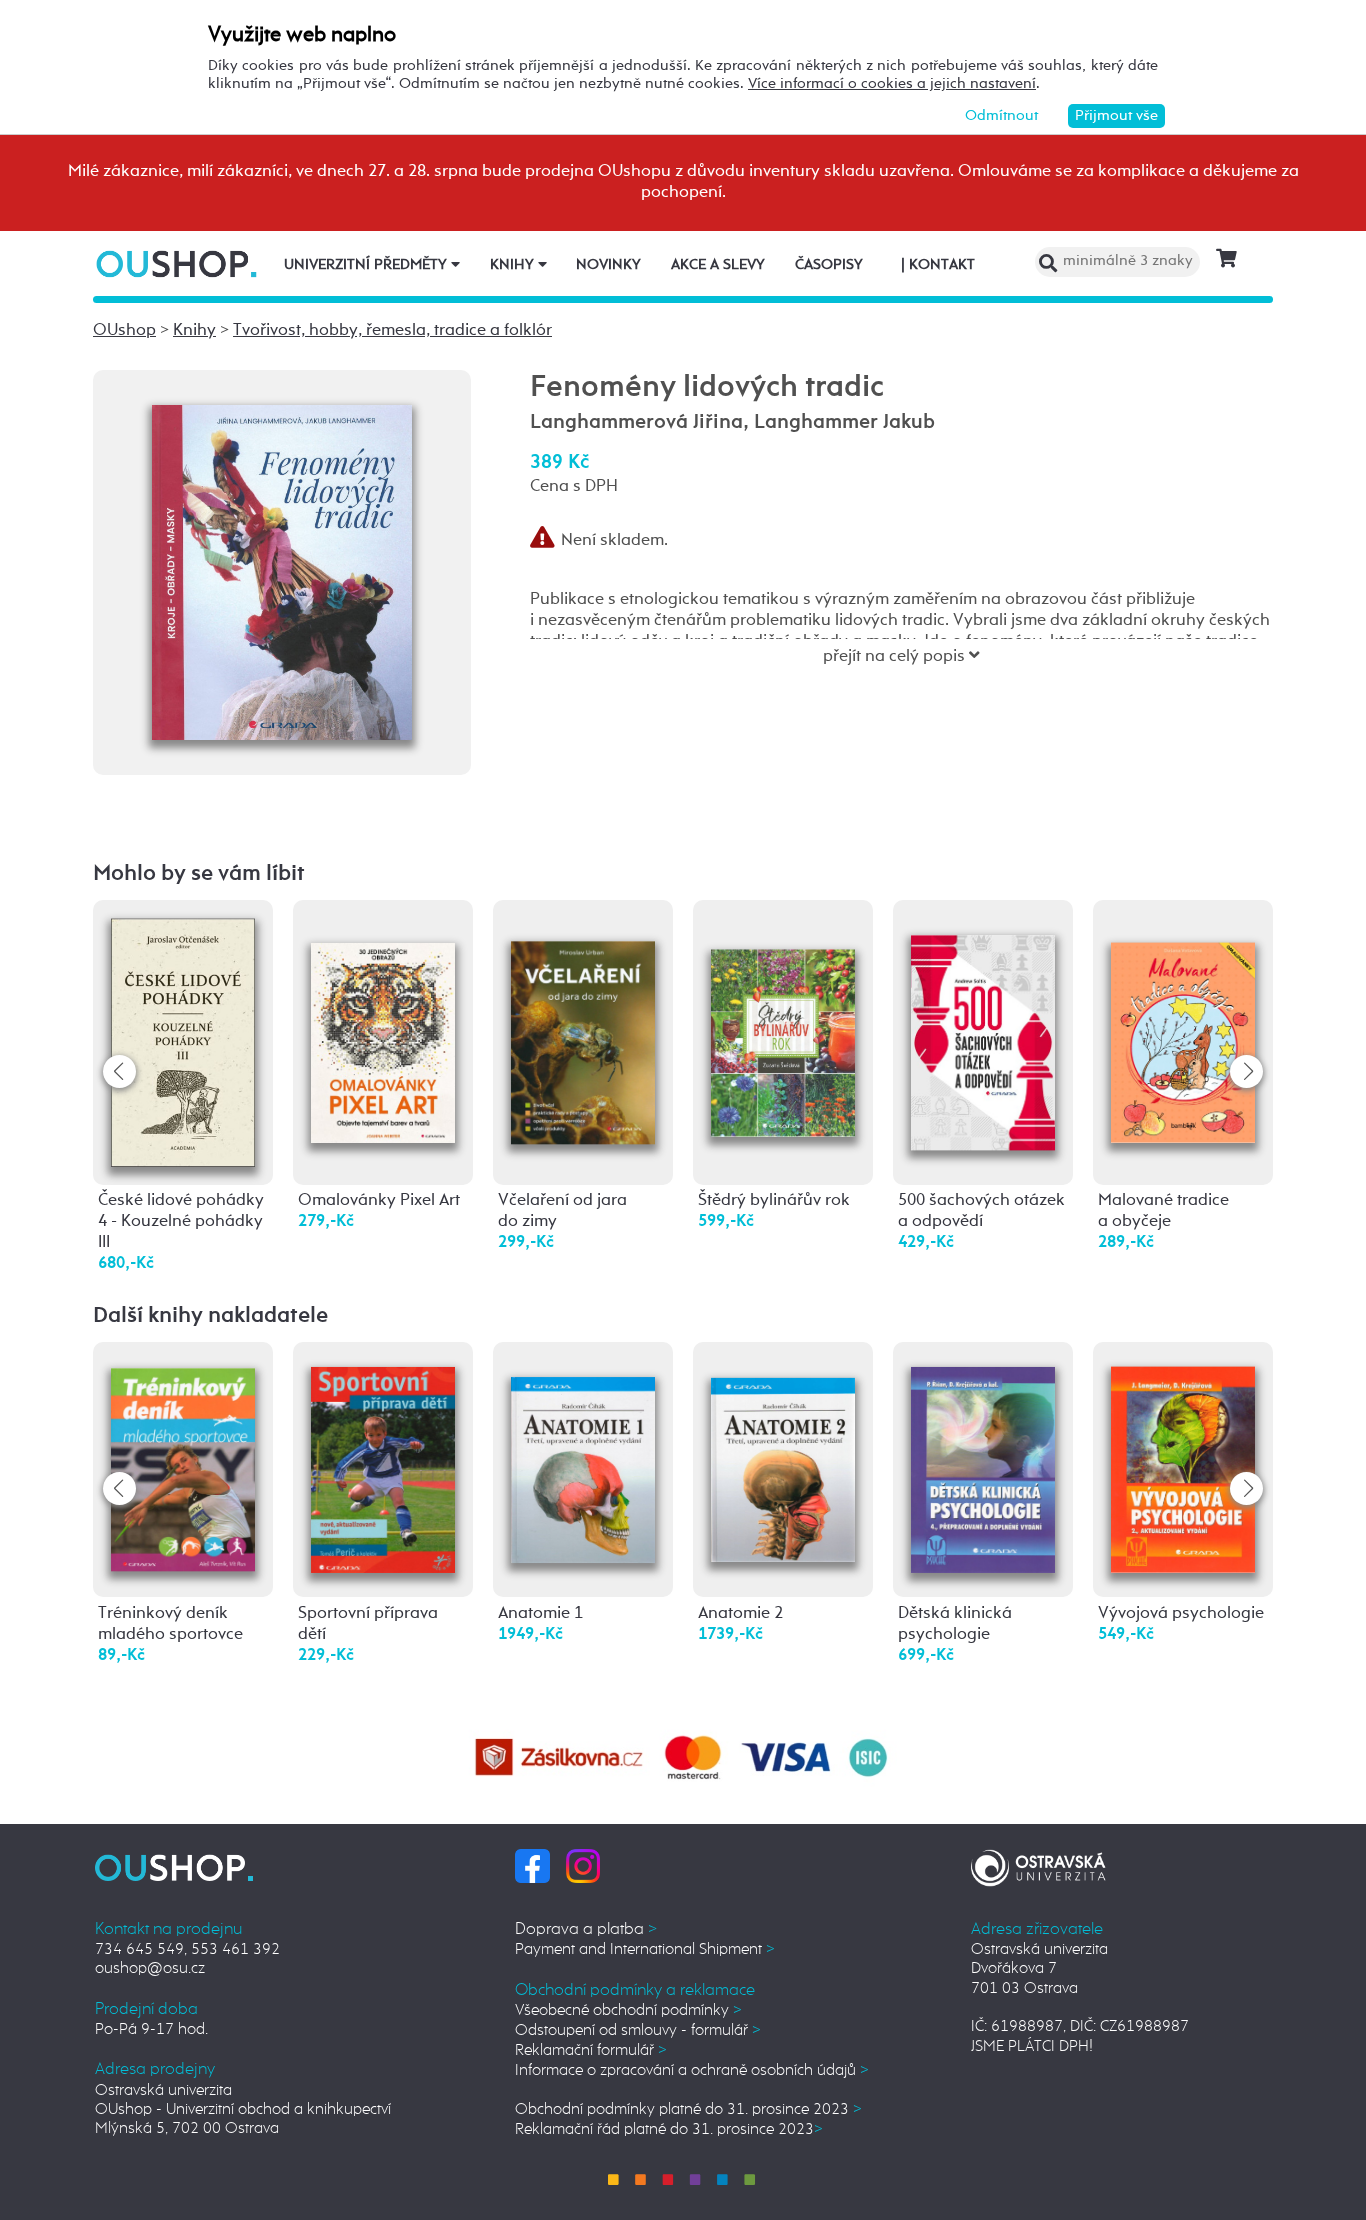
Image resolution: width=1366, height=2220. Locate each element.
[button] (1246, 1071)
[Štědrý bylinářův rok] (783, 1011)
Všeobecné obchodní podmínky (628, 2010)
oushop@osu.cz (150, 1968)
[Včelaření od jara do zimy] (583, 1019)
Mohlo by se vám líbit (199, 874)
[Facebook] (532, 1865)
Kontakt (938, 265)
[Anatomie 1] (583, 1452)
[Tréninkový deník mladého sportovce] (183, 1461)
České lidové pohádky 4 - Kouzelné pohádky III (181, 1221)
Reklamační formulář (591, 2050)
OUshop (124, 330)
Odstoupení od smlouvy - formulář (638, 2030)
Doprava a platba (586, 1929)
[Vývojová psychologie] (1183, 1463)
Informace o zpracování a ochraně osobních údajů (692, 2070)
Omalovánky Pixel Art (379, 1200)
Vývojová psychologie (1181, 1613)
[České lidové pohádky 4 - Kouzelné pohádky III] (183, 1041)
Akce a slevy (718, 265)
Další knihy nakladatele (210, 1316)
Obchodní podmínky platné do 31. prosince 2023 (688, 2109)
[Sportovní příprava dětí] (383, 1462)
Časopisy (829, 265)
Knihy (514, 265)
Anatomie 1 (540, 1613)
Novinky (608, 265)
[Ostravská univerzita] (1038, 1864)
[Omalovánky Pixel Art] (383, 1017)
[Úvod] (178, 263)
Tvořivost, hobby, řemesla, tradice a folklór (392, 330)
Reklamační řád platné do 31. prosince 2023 (669, 2129)
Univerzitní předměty (367, 265)
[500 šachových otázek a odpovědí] (983, 1025)
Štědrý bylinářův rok (774, 1200)
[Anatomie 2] (783, 1451)
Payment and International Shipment (645, 1949)
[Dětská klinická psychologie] (983, 1462)
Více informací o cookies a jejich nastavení (892, 83)
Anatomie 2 (740, 1613)
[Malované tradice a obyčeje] (1183, 1017)
